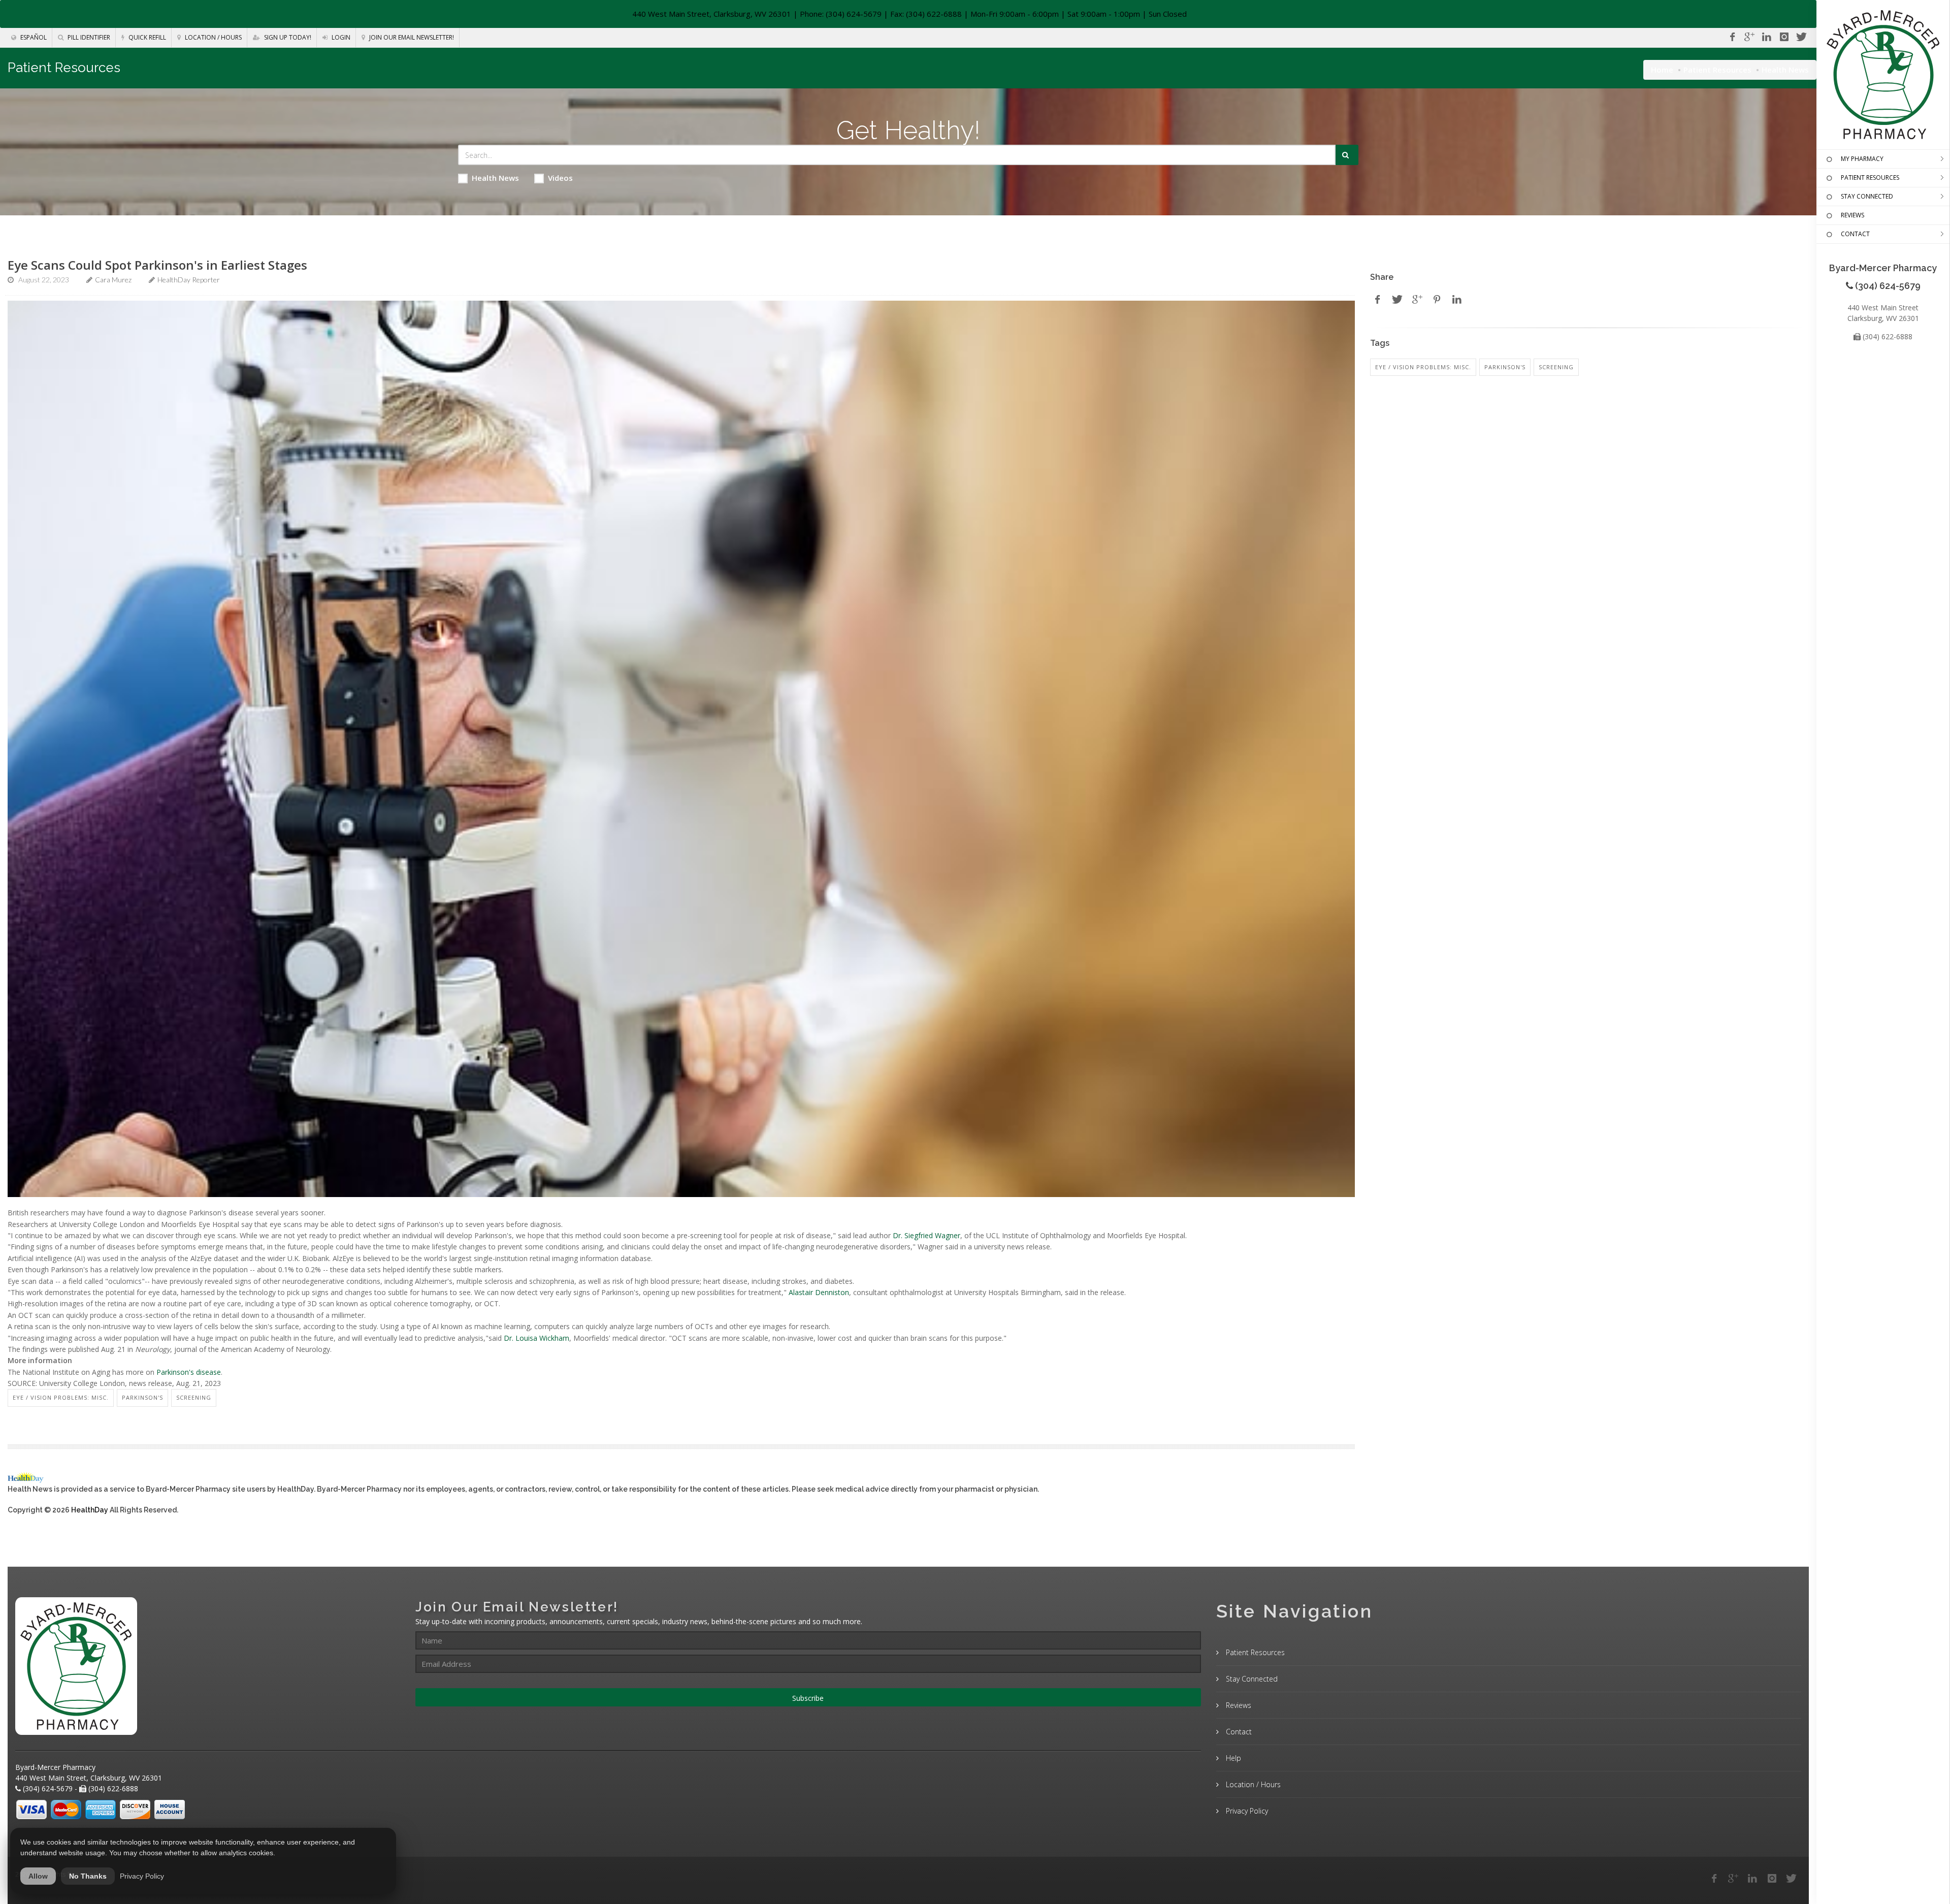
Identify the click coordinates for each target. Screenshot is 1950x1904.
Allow (38, 1876)
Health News (495, 178)
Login (340, 37)
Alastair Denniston (819, 1292)
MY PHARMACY (1862, 159)
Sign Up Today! (287, 37)
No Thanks (88, 1876)
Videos (560, 178)
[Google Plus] (1733, 1879)
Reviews (1238, 1705)
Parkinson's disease (189, 1372)
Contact (1238, 1732)
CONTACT (1855, 234)
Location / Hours (213, 37)
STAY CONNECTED (1867, 196)
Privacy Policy (1246, 1811)
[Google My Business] (1749, 37)
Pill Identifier (88, 37)
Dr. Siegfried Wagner (927, 1235)
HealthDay (90, 1510)
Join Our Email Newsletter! (411, 37)
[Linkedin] (1767, 37)
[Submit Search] (1347, 155)
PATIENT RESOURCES (1870, 178)
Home (1662, 70)
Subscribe (808, 1698)
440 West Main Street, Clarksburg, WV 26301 (712, 14)
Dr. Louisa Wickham (537, 1338)
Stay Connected (1251, 1679)
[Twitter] (1801, 37)
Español (33, 37)
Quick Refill (147, 37)
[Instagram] (1784, 37)
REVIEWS (1852, 215)
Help (1232, 1758)
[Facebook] (1732, 37)
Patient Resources (1717, 70)
